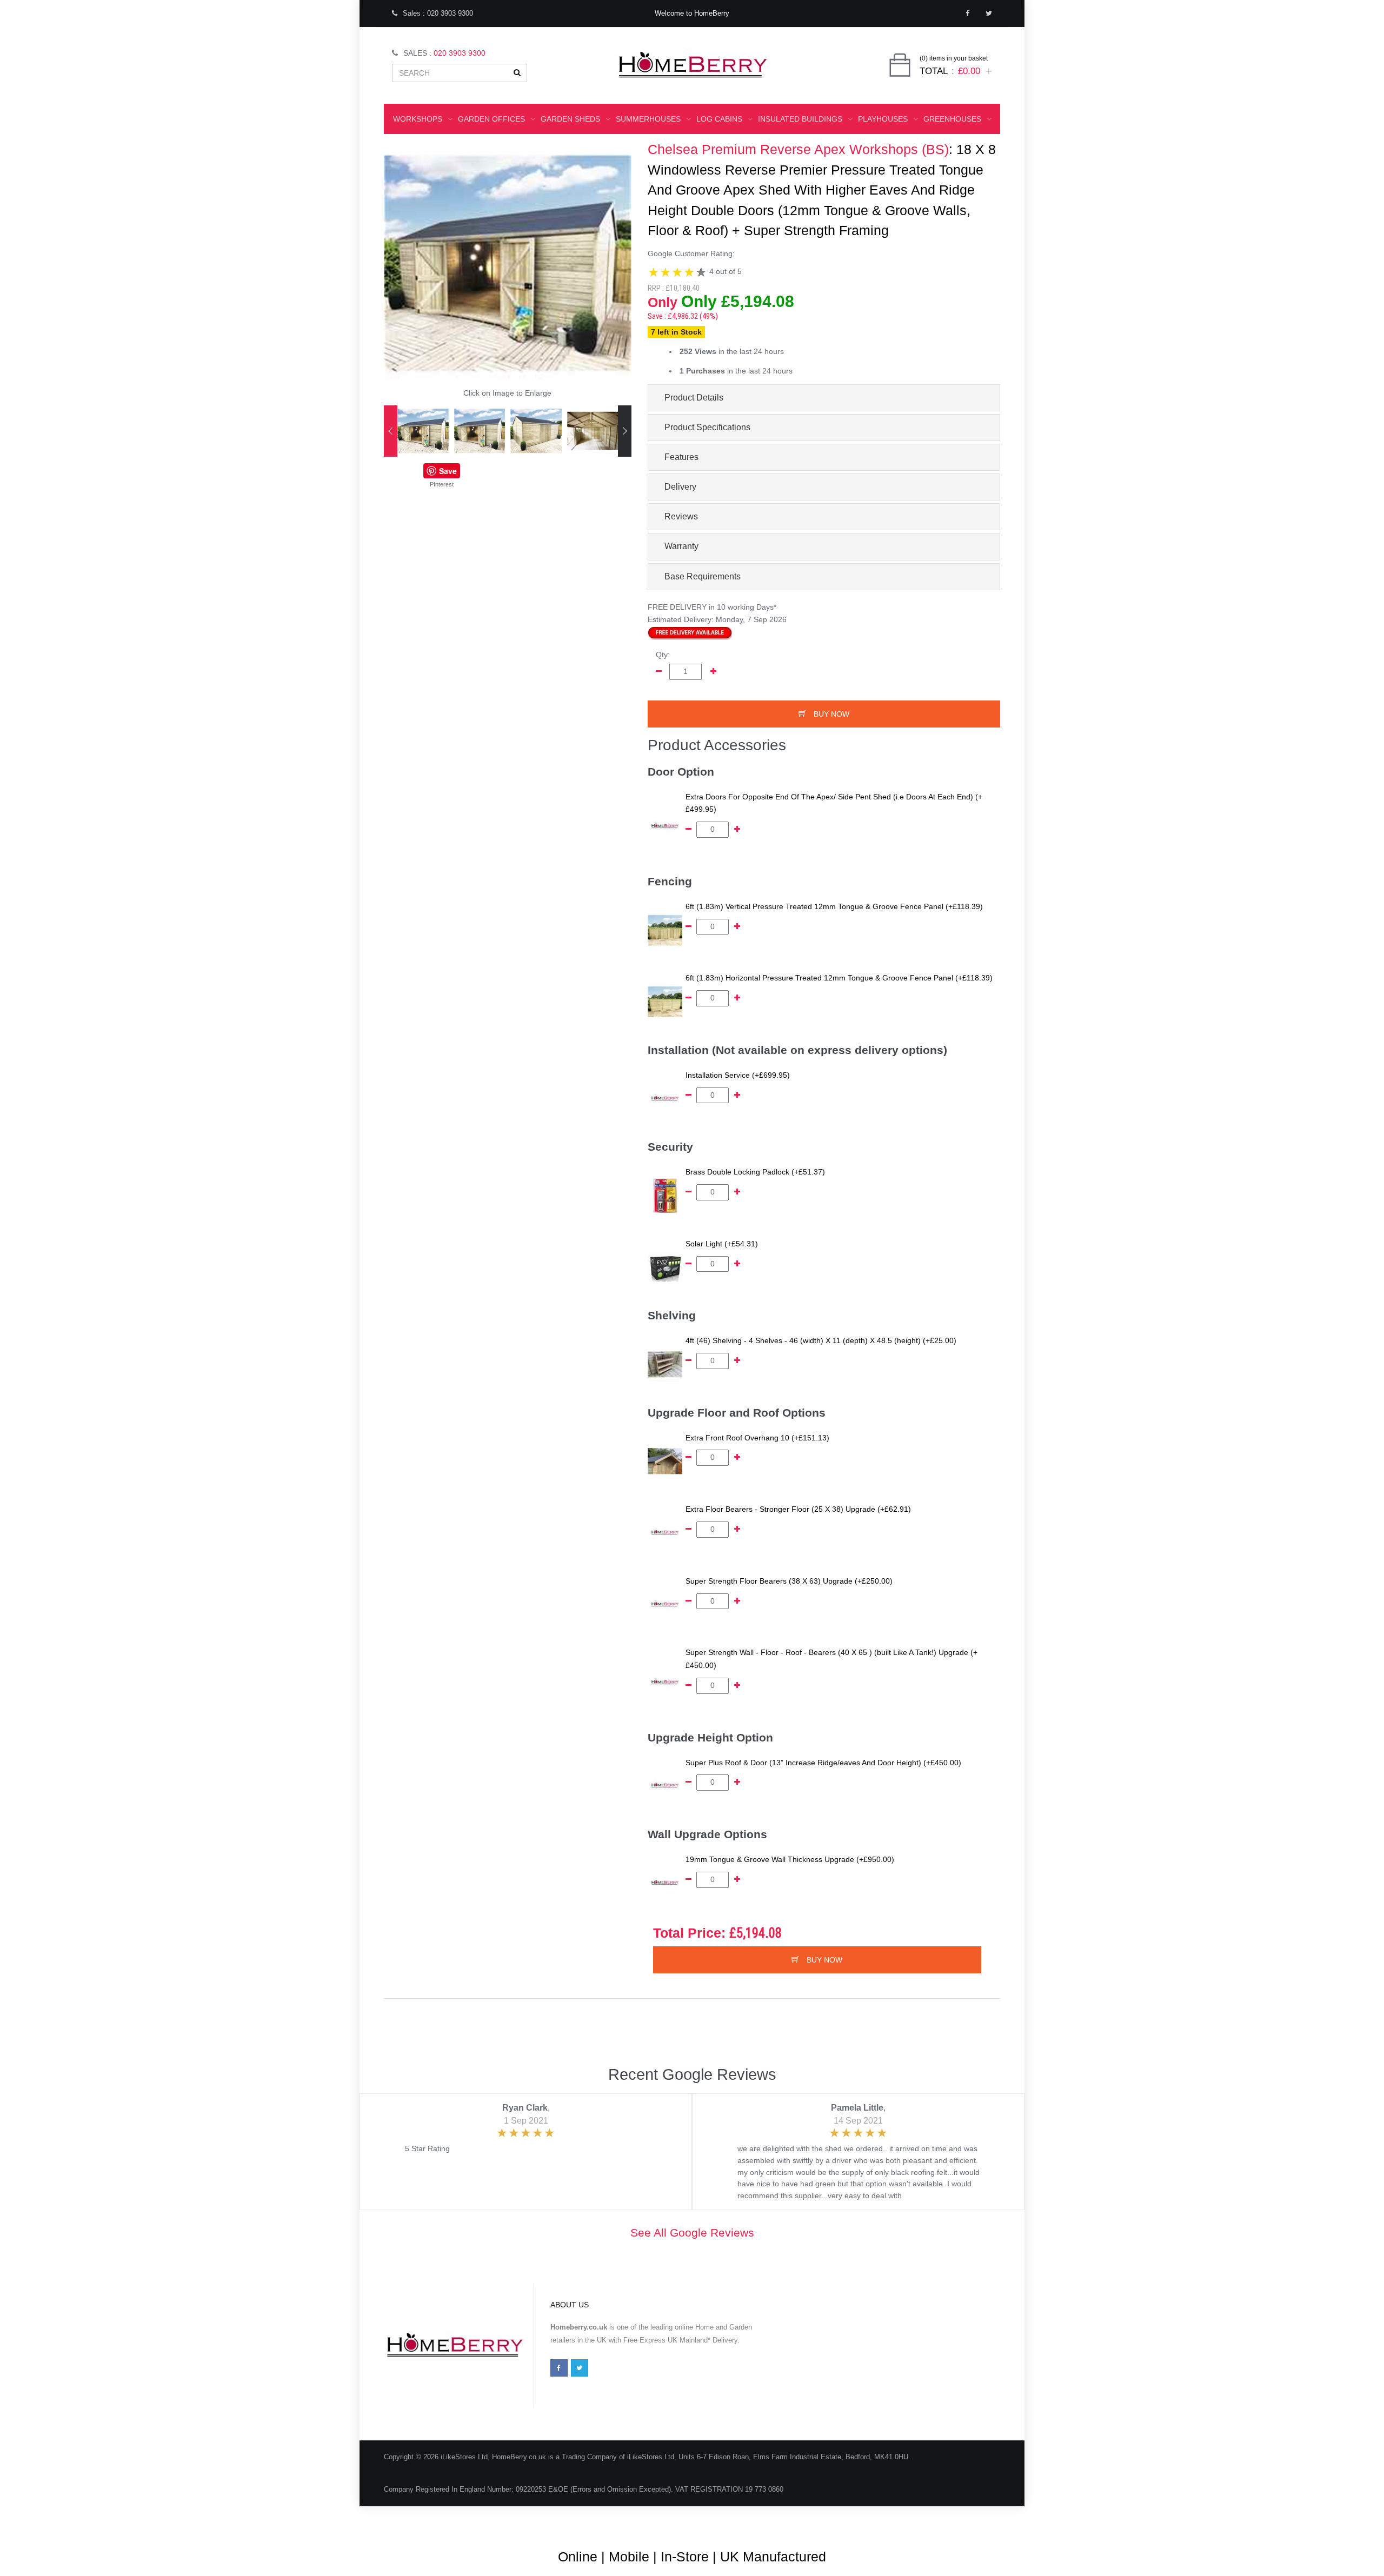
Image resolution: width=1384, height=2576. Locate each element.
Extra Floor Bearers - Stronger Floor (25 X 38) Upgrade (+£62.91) (798, 1509)
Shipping (890, 2522)
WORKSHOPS (418, 119)
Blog (614, 2522)
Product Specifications (707, 427)
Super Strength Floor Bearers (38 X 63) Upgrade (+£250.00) (789, 1581)
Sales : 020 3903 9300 (438, 13)
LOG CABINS (719, 119)
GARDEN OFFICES (491, 119)
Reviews (681, 516)
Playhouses (883, 119)
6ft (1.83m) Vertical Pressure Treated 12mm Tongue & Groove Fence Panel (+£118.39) (834, 906)
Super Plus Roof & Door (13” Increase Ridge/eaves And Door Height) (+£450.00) (823, 1763)
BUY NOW (830, 714)
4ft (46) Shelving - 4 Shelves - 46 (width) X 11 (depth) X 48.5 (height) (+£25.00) (821, 1340)
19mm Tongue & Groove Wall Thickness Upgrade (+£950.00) (790, 1859)
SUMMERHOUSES (648, 119)
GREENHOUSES (952, 119)
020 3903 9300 (460, 53)
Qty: (663, 655)
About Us (651, 2522)
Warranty (681, 546)
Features (681, 457)
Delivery (680, 487)
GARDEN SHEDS (570, 119)
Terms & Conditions (713, 2522)
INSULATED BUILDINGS (800, 119)
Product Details (694, 398)
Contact (972, 2522)
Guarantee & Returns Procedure (810, 2522)
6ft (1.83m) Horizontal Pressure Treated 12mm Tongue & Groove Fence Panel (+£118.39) (839, 978)
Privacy (931, 2522)
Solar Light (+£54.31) (722, 1244)
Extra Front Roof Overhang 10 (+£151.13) (757, 1438)
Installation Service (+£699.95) (738, 1075)
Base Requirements (703, 576)
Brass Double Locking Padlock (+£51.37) (755, 1172)
